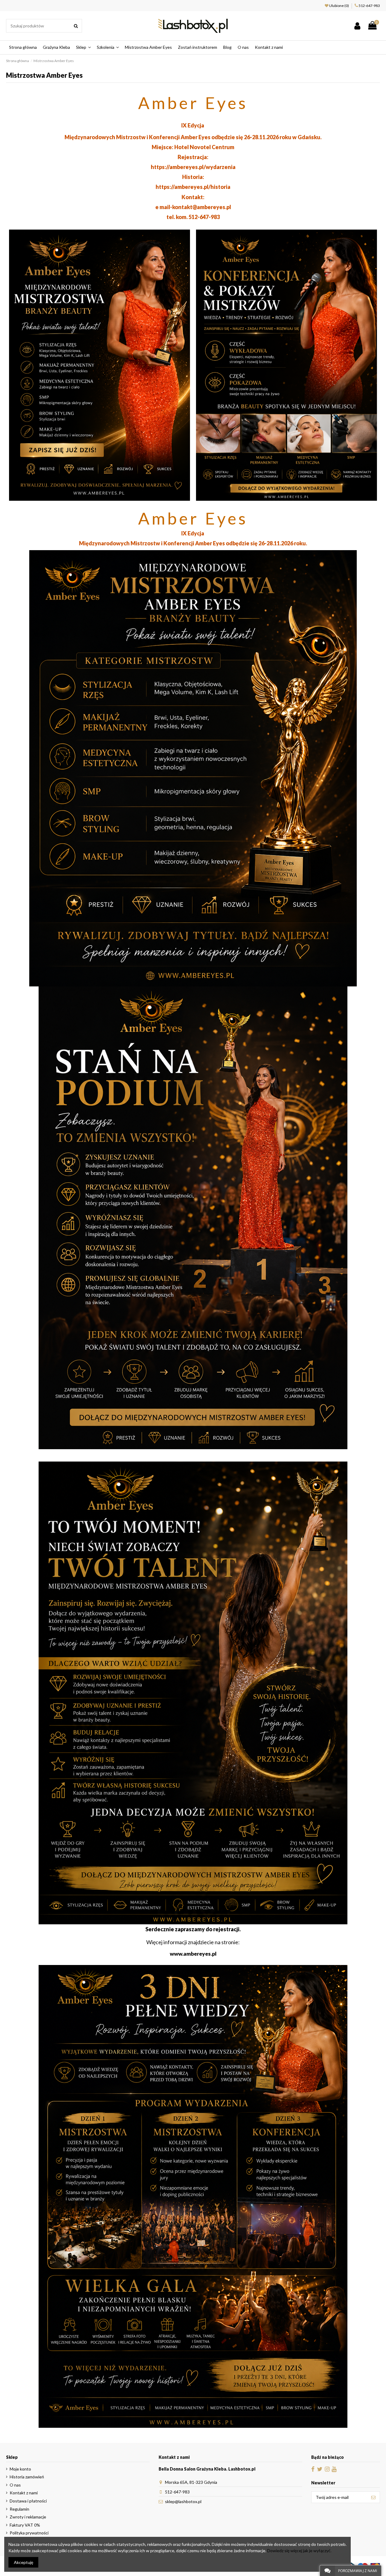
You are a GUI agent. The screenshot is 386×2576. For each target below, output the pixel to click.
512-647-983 (369, 6)
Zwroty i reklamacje (28, 2517)
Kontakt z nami (24, 2493)
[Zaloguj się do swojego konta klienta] (357, 26)
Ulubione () (339, 6)
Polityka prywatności (29, 2533)
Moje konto (20, 2469)
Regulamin (19, 2509)
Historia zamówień (27, 2477)
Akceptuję (24, 2562)
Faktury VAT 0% (25, 2525)
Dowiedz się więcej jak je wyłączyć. (299, 2551)
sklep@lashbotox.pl (183, 2501)
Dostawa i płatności (28, 2501)
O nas (15, 2485)
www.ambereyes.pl (193, 1954)
